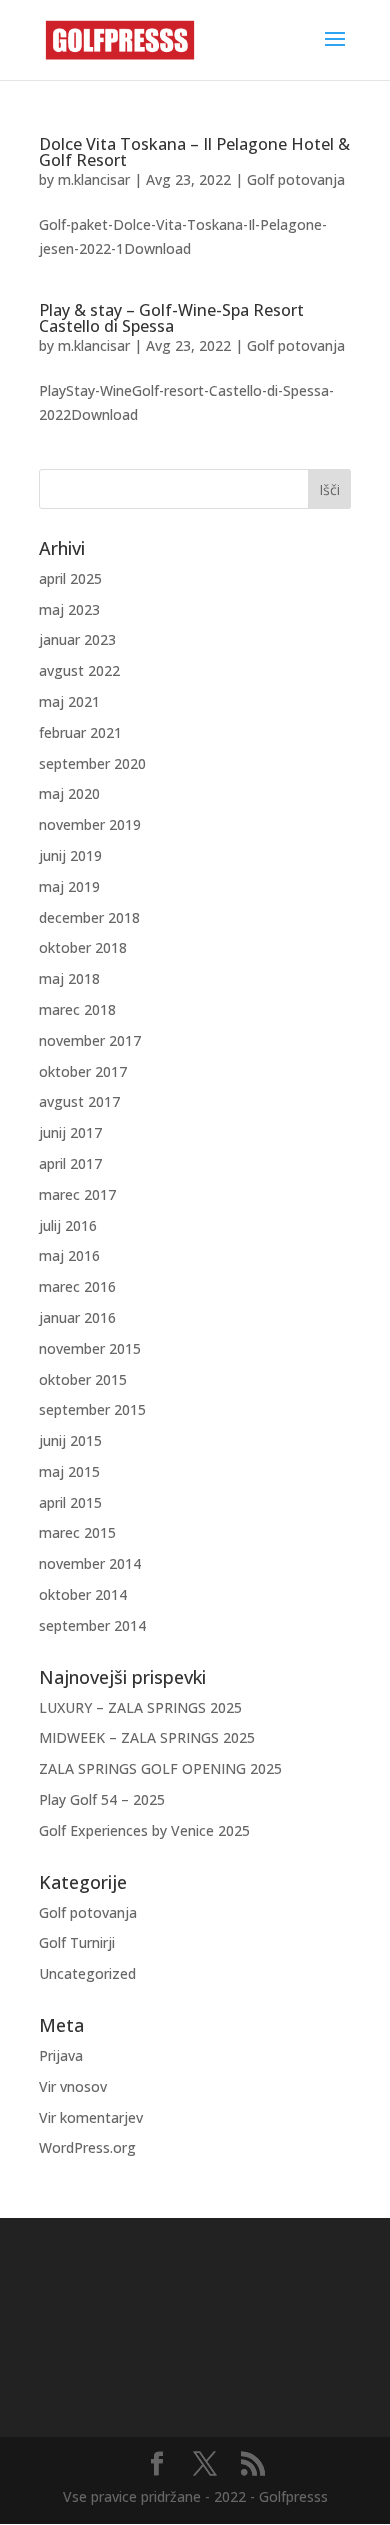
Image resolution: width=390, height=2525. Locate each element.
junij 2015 (70, 1440)
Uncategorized (87, 1973)
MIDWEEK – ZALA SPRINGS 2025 (147, 1737)
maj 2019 (69, 886)
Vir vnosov (73, 2086)
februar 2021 (80, 732)
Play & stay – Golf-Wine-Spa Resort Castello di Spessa (171, 318)
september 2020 (92, 763)
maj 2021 (69, 701)
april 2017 (70, 1163)
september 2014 (92, 1625)
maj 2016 (69, 1255)
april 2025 (70, 578)
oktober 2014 (83, 1594)
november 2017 (90, 1040)
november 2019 (90, 824)
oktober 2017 (83, 1071)
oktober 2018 (83, 947)
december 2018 (89, 917)
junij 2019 (70, 855)
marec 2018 (77, 1009)
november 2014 (90, 1563)
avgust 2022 (79, 670)
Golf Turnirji (77, 1942)
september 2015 (92, 1409)
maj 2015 (69, 1471)
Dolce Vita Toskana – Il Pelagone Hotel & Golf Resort (194, 152)
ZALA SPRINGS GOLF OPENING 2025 (160, 1768)
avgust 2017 (79, 1101)
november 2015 (90, 1348)
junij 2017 (70, 1132)
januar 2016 (77, 1317)
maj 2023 (69, 609)
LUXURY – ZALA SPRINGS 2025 (140, 1707)
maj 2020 (69, 793)
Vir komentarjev (91, 2117)
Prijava (61, 2055)
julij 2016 (68, 1225)
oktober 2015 (83, 1379)
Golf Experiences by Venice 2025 (144, 1830)
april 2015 (70, 1502)
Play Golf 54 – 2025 (102, 1799)
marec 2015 (77, 1532)
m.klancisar (94, 179)
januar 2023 (77, 639)
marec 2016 (77, 1286)
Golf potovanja (296, 179)
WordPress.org (87, 2147)
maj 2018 (69, 978)
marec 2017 (77, 1194)
